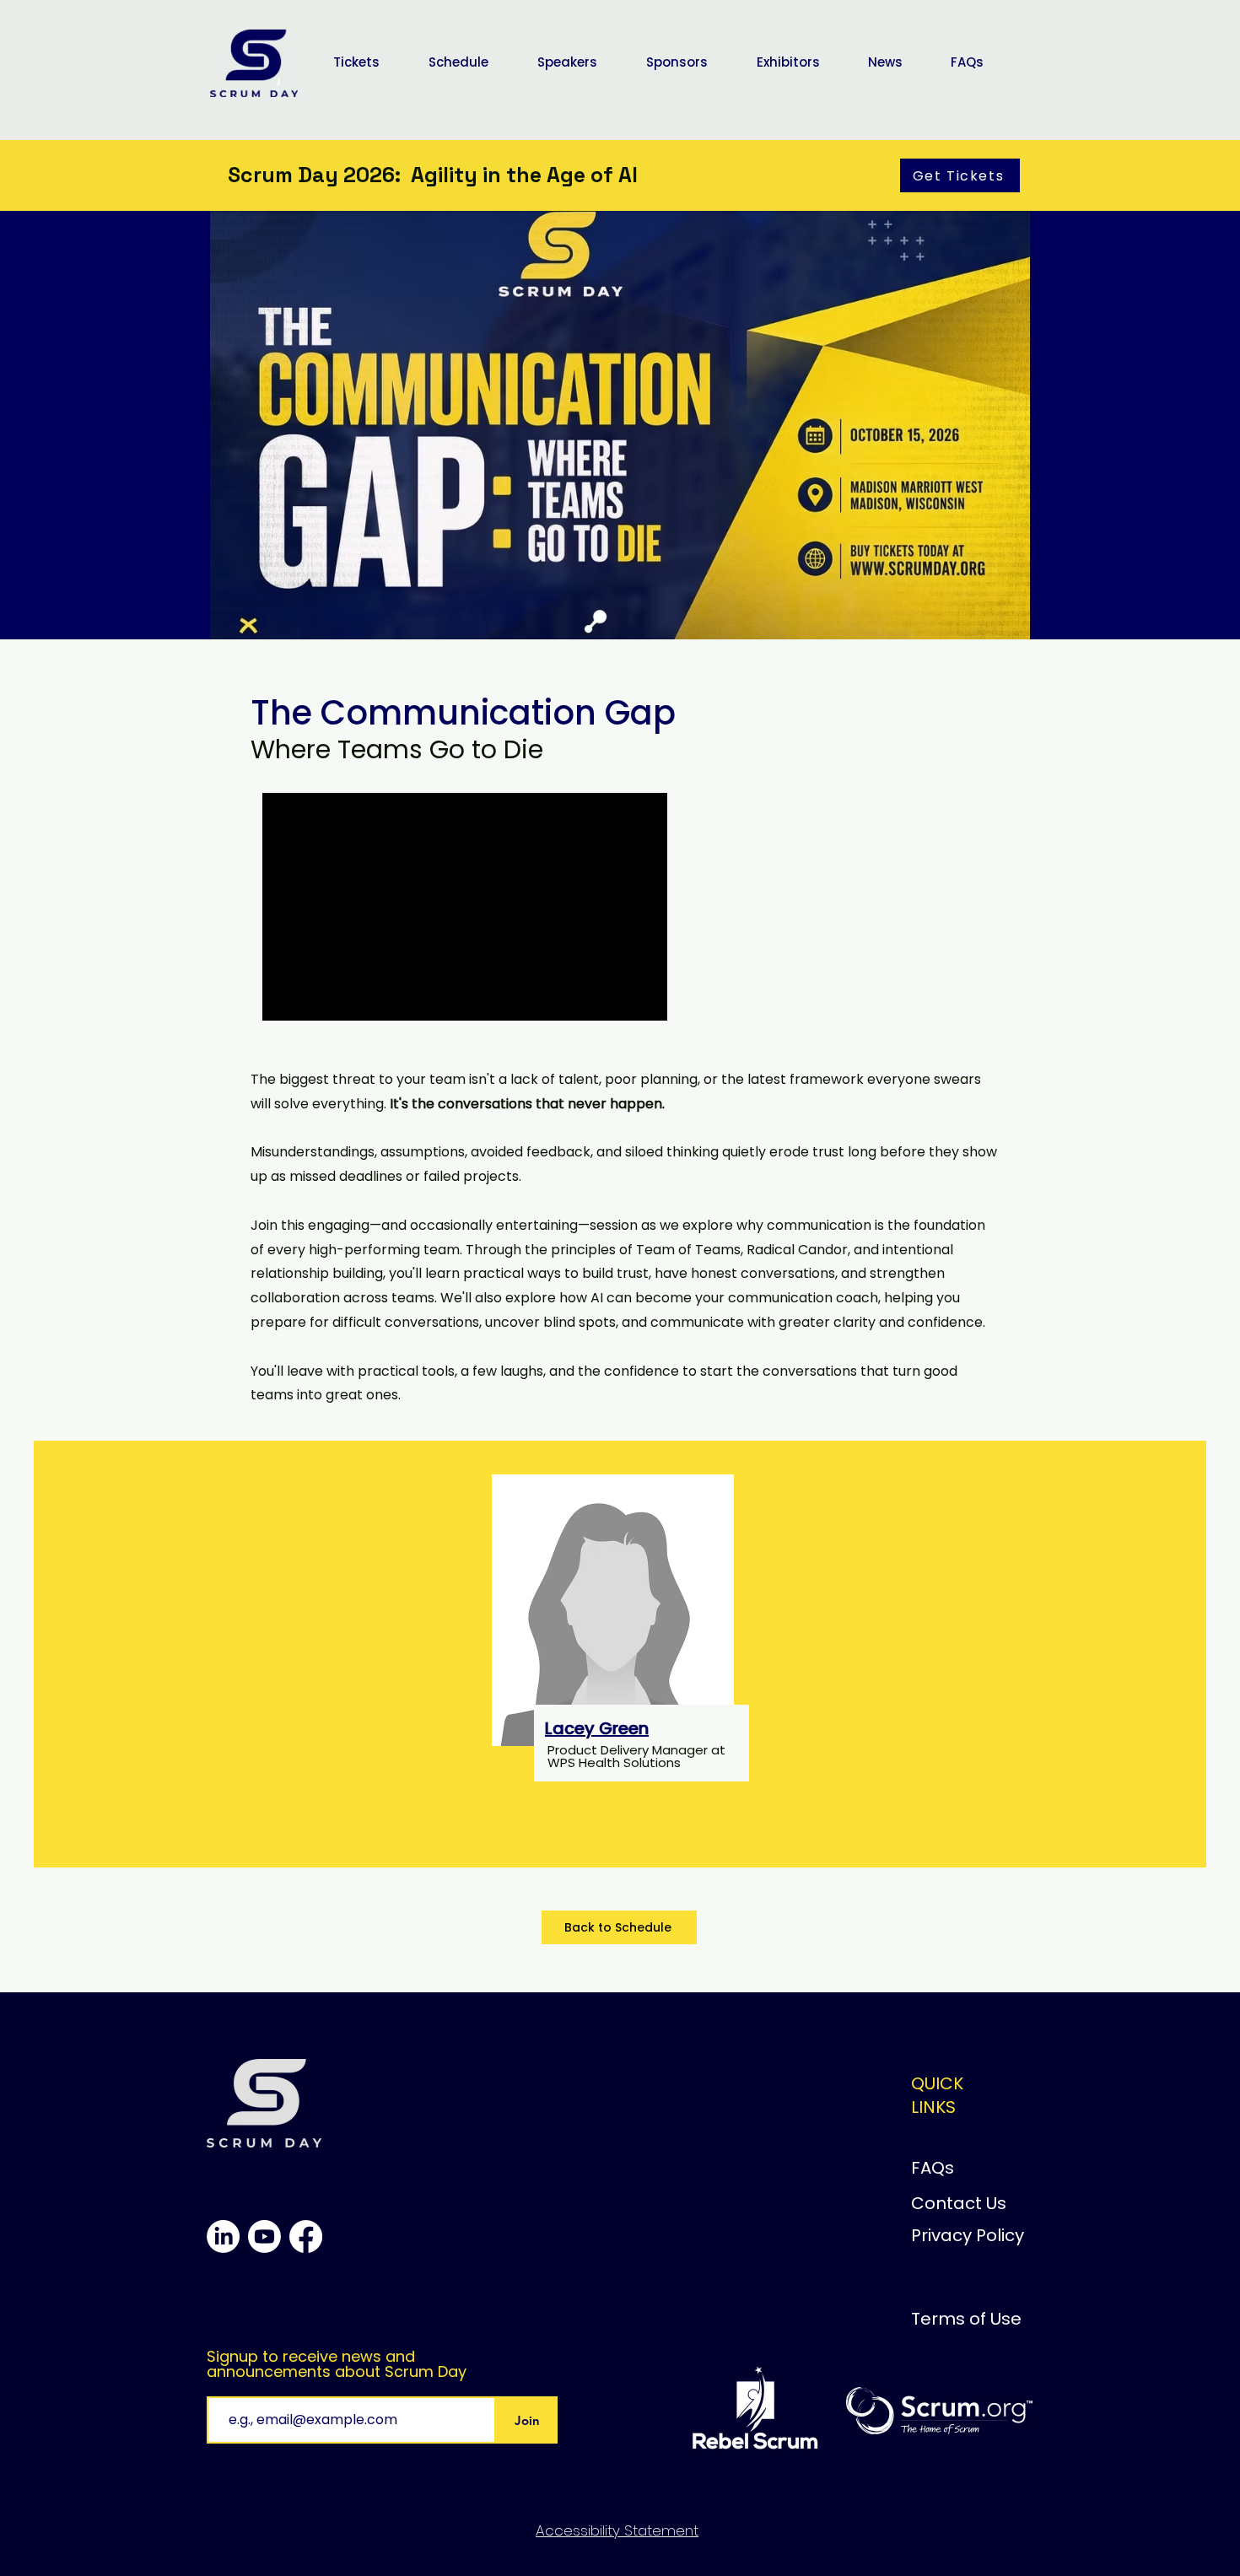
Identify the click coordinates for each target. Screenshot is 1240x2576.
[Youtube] (264, 2236)
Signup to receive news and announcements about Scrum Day (337, 2364)
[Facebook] (306, 2236)
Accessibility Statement (617, 2530)
